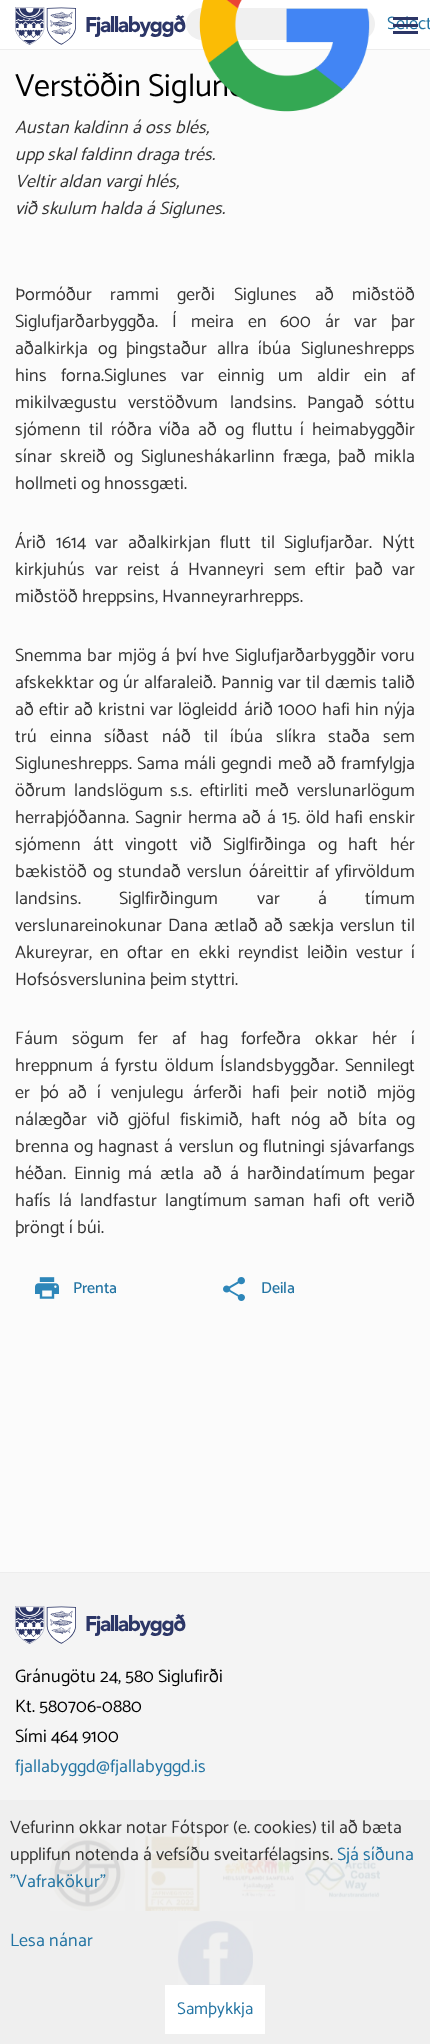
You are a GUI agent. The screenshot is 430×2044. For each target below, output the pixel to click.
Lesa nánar (51, 1941)
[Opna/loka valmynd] (405, 25)
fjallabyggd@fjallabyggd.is (110, 1767)
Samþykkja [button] (215, 2009)
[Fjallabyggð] (100, 24)
